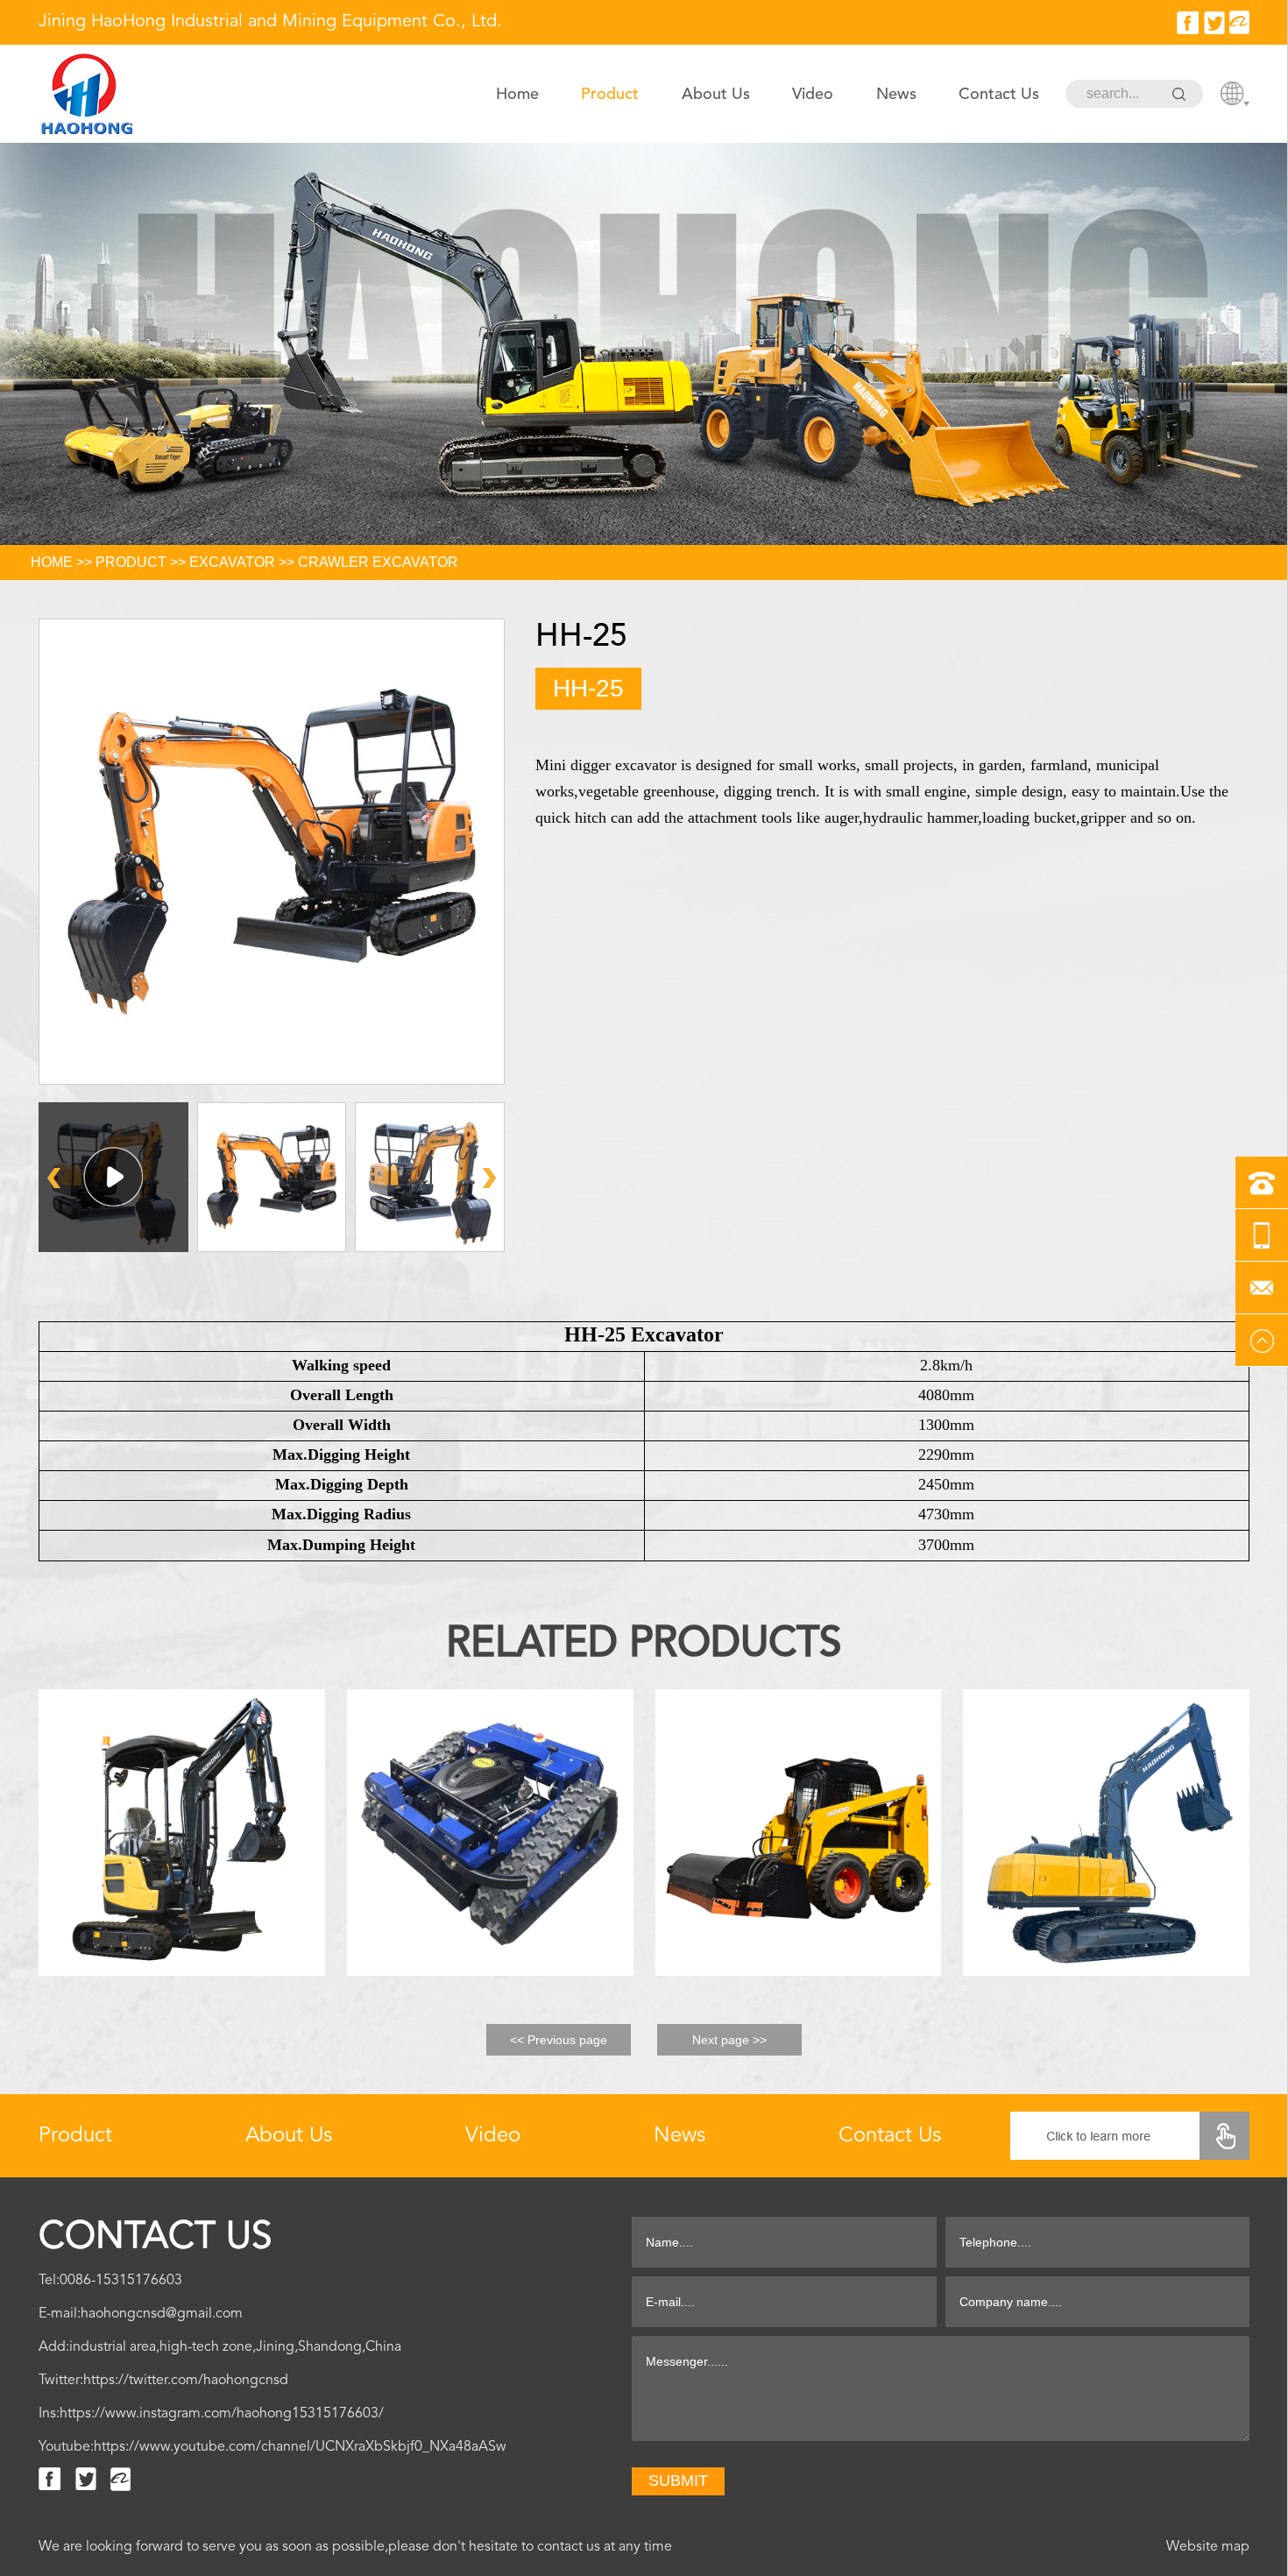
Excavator (232, 562)
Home (517, 94)
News (896, 94)
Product (610, 94)
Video (813, 94)
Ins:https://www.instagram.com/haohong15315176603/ (211, 2413)
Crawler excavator (378, 562)
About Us (716, 94)
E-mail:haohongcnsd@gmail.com (141, 2313)
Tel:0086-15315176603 (110, 2280)
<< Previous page (559, 2040)
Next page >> (729, 2040)
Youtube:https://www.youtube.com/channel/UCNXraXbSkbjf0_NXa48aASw (272, 2446)
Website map (1208, 2546)
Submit (678, 2480)
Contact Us (999, 94)
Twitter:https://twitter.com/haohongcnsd (163, 2380)
